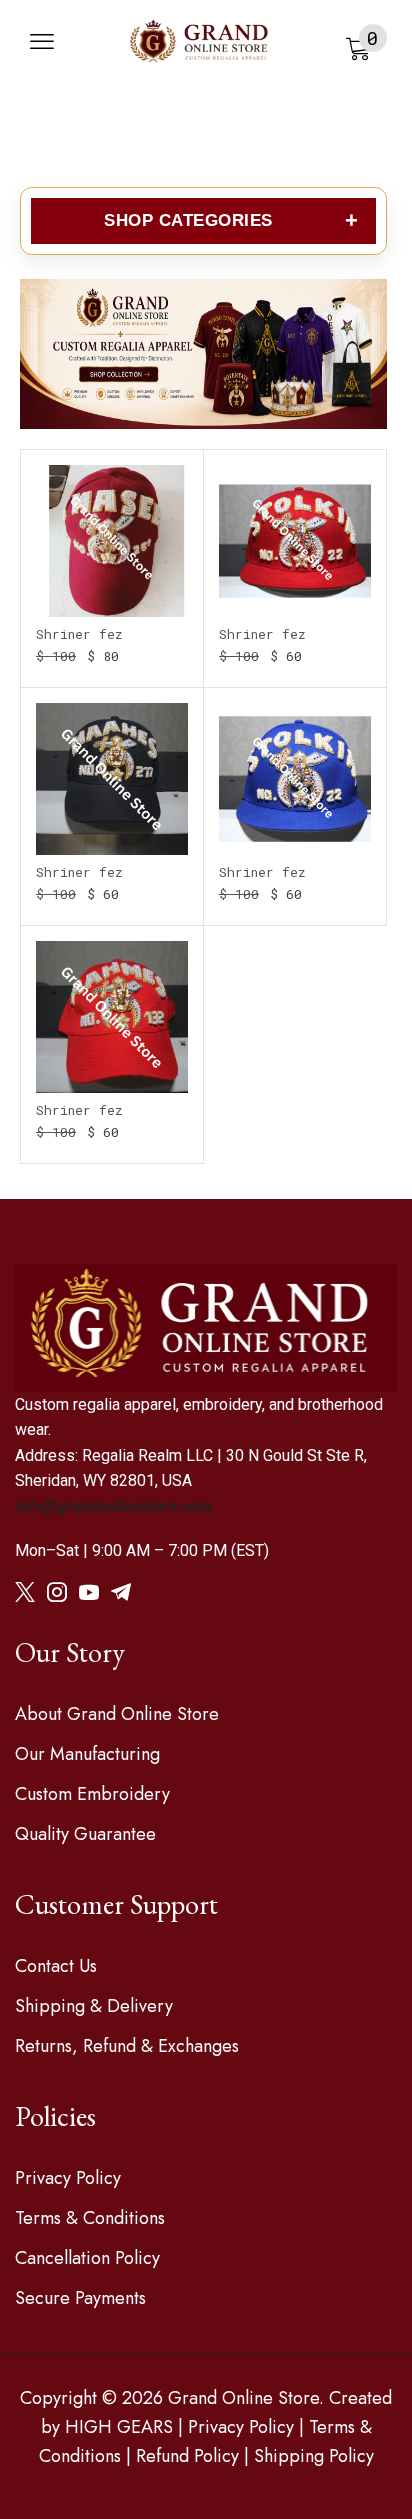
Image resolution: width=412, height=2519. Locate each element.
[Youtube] (89, 1592)
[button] (42, 42)
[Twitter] (25, 1592)
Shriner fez (79, 634)
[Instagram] (57, 1592)
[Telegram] (121, 1592)
